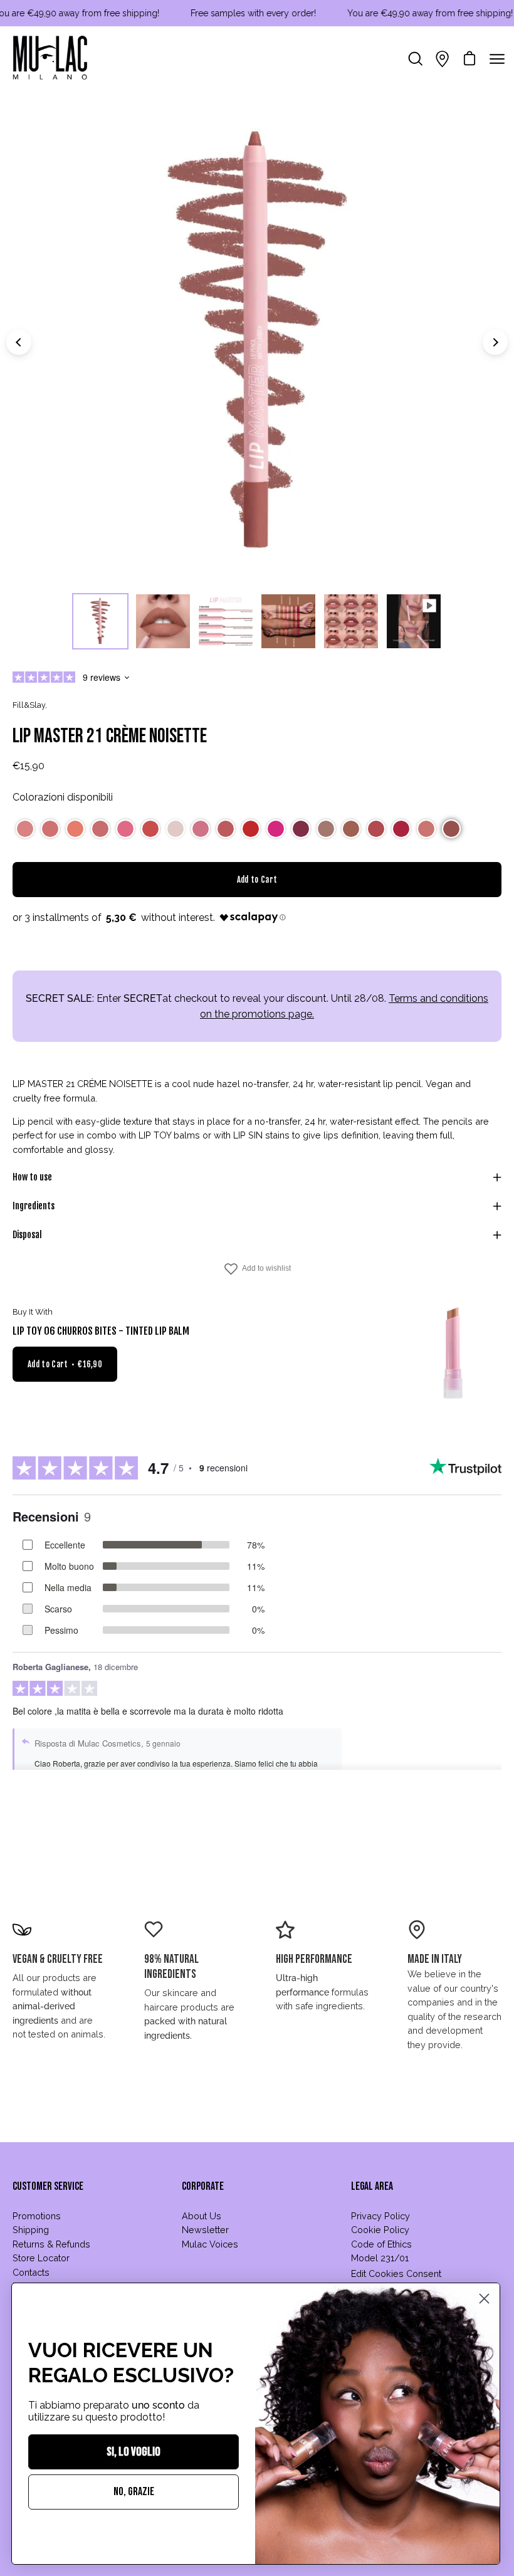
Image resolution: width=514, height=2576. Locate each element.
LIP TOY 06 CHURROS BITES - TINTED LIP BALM (101, 1331)
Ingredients (34, 1206)
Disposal (27, 1235)
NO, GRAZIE (134, 2492)
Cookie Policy (380, 2230)
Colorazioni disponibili (63, 797)
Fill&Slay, (30, 705)
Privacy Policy (380, 2216)
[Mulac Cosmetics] (50, 59)
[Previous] (19, 342)
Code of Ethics (381, 2244)
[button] (25, 829)
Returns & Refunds (51, 2244)
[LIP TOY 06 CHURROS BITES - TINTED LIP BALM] (454, 1353)
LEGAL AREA (372, 2186)
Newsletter (205, 2230)
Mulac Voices (210, 2244)
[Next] (495, 342)
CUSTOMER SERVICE (48, 2186)
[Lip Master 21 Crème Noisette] (100, 621)
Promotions (37, 2216)
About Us (202, 2216)
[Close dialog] (484, 2299)
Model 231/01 (380, 2258)
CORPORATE (203, 2186)
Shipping (31, 2230)
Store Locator (41, 2258)
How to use (32, 1177)
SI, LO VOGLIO (134, 2452)
